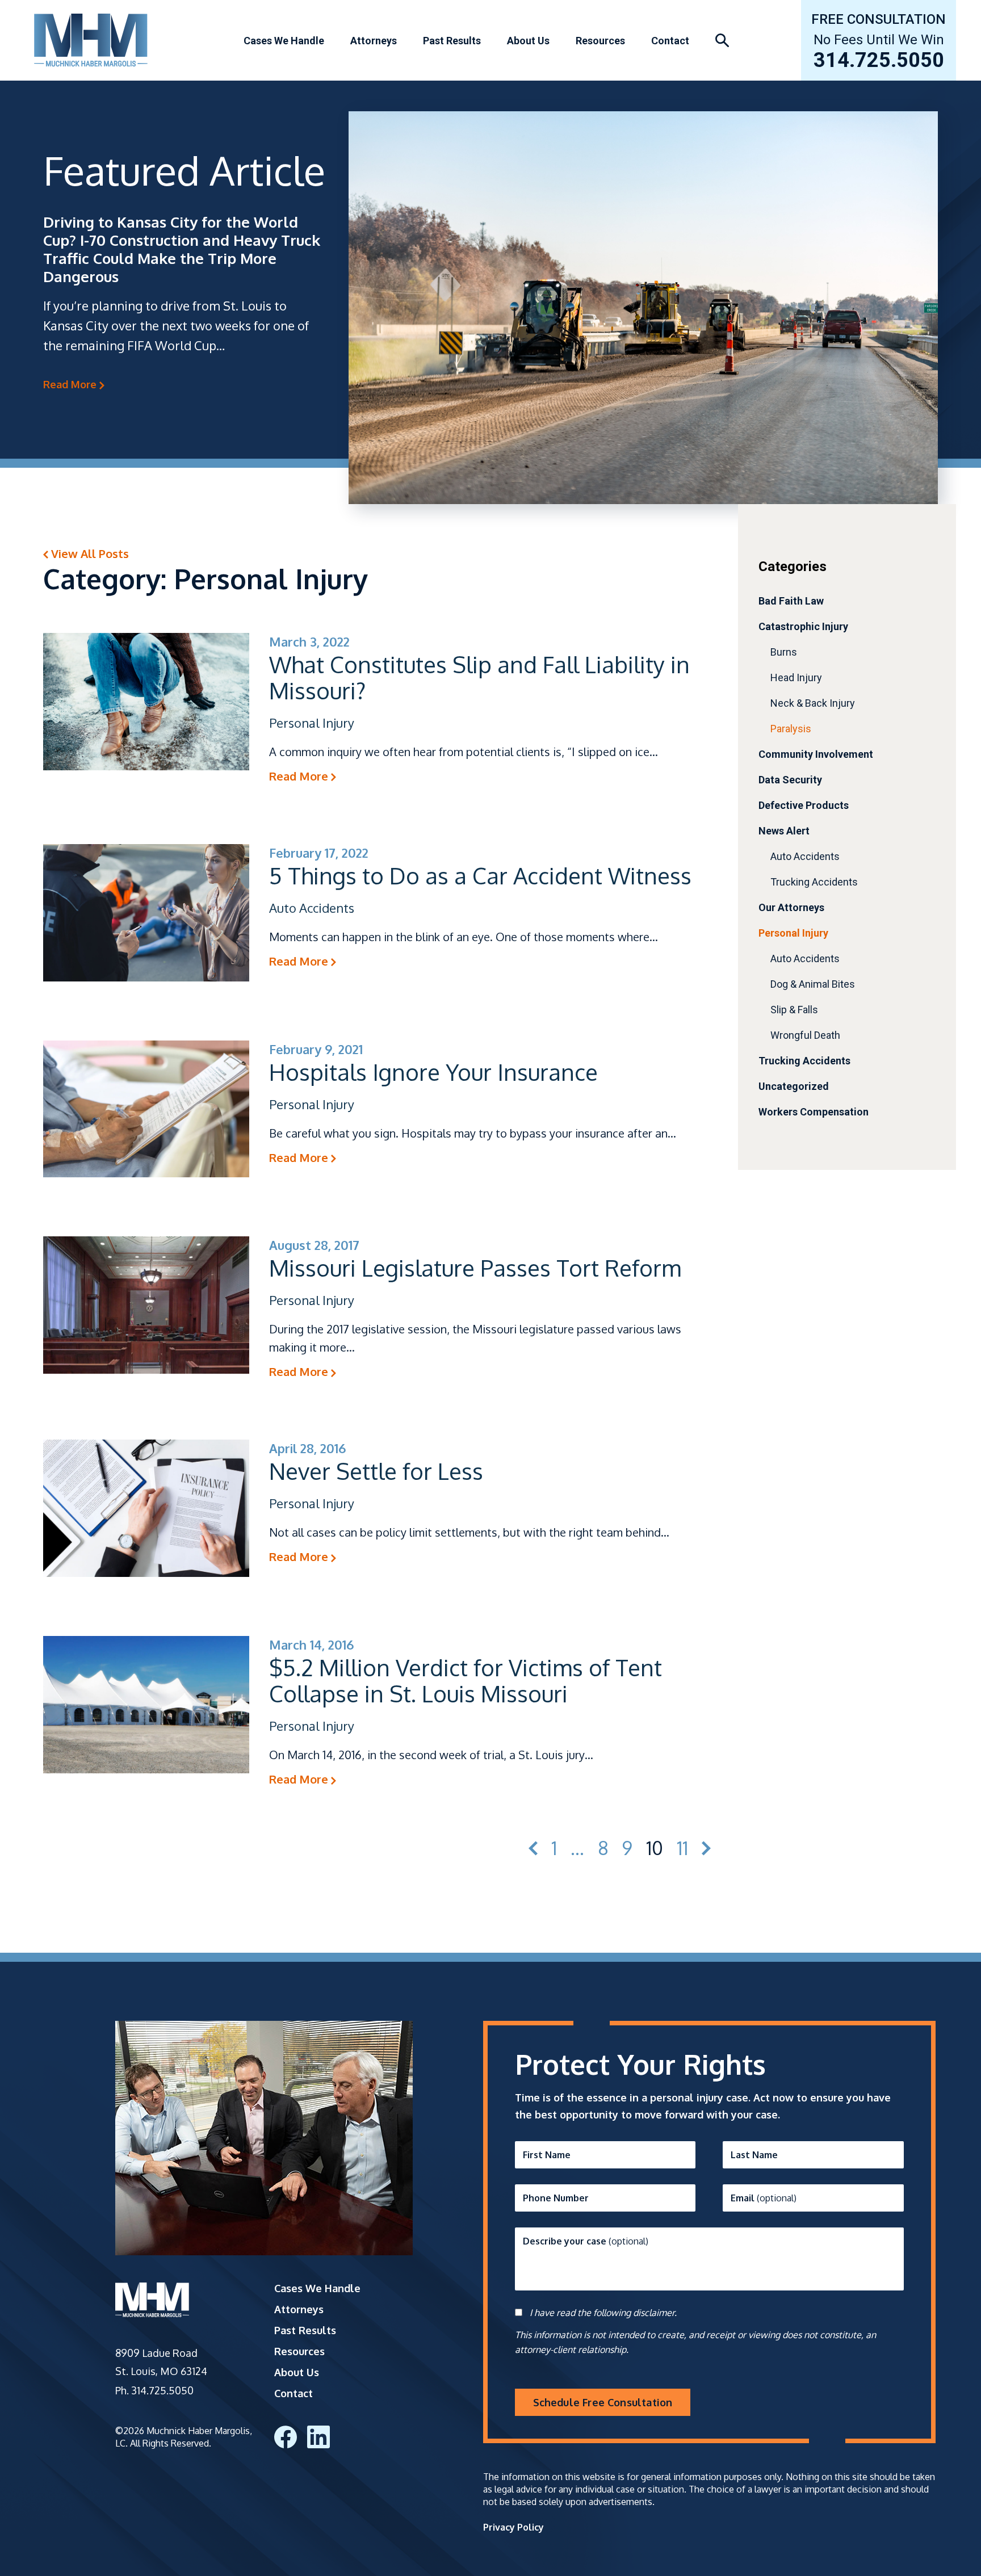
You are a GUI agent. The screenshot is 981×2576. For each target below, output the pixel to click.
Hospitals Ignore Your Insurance (433, 1072)
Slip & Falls (794, 1010)
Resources (600, 41)
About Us (528, 41)
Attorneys (374, 41)
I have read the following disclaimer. (603, 2313)
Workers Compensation (814, 1112)
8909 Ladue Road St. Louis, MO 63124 (161, 2362)
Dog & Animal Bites (813, 984)
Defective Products (804, 805)
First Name (547, 2155)
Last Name (754, 2155)
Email (764, 2198)
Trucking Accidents (814, 882)
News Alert (784, 831)
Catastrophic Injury (803, 626)
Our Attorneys (791, 907)
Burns (784, 652)
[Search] (722, 41)
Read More (71, 384)
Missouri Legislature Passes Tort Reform (475, 1268)
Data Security (790, 780)
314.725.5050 (879, 61)
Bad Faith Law (791, 601)
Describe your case (586, 2241)
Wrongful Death (805, 1035)
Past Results (452, 41)
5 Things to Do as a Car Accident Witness (480, 875)
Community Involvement (816, 754)
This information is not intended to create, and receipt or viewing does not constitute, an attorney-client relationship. (695, 2342)
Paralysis (791, 729)
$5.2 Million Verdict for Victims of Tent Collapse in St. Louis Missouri (466, 1680)
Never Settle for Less (376, 1471)
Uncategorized (794, 1086)
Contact (670, 41)
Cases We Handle (284, 41)
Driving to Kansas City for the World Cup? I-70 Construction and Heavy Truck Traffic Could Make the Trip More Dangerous (182, 249)
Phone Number (556, 2198)
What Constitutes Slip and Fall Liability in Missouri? (479, 677)
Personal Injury (793, 933)
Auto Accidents (805, 856)
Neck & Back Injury (813, 703)
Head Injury (796, 677)
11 (682, 1849)
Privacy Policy (513, 2527)
